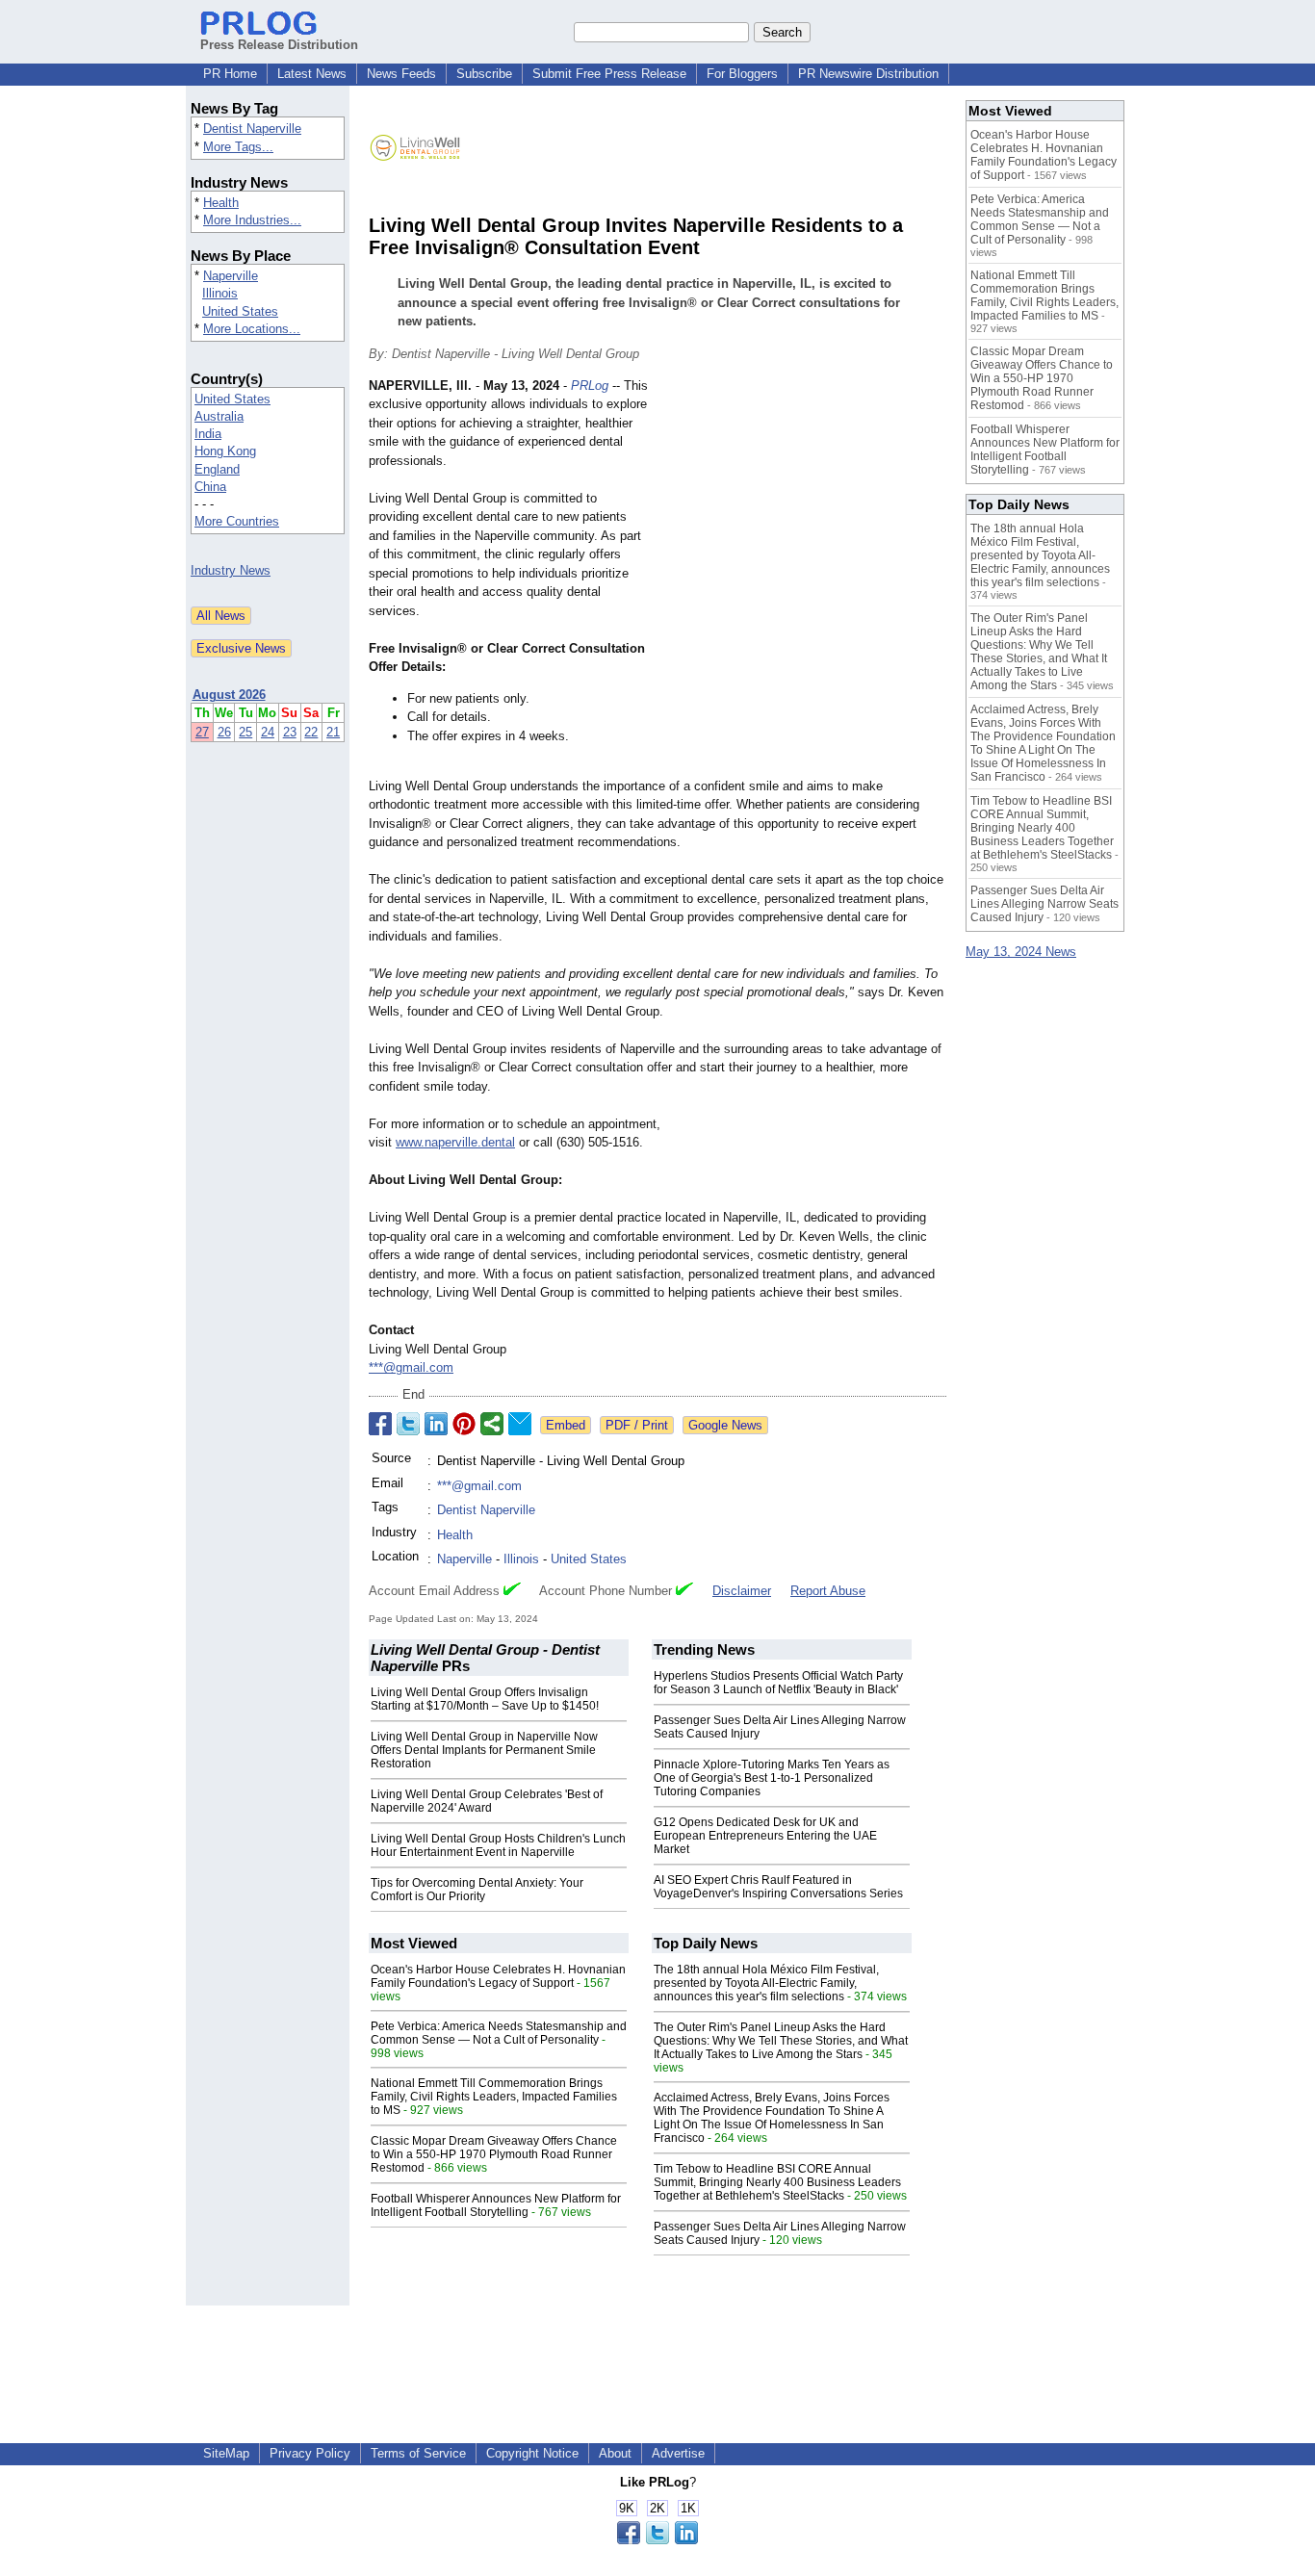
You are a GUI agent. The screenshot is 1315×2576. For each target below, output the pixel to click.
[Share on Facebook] (380, 1424)
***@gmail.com (411, 1367)
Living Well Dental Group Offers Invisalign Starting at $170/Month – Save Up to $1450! (485, 1699)
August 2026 (229, 695)
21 (333, 732)
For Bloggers (742, 74)
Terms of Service (418, 2453)
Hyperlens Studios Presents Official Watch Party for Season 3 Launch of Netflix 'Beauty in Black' (778, 1683)
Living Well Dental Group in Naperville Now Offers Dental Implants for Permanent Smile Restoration (484, 1750)
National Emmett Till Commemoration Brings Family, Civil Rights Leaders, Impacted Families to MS (494, 2097)
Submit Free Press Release (609, 74)
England (217, 469)
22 (311, 732)
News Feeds (401, 74)
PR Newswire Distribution (868, 74)
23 (290, 732)
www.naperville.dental (455, 1142)
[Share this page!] (657, 2540)
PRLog (590, 386)
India (208, 434)
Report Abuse (828, 1591)
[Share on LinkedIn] (436, 1424)
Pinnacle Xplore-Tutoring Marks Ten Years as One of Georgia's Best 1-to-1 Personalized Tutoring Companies (772, 1778)
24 (268, 732)
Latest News (312, 74)
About (615, 2453)
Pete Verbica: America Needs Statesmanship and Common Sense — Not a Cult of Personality (499, 2033)
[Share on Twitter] (408, 1424)
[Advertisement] (802, 518)
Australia (219, 416)
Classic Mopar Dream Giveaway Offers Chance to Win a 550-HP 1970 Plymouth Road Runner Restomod (494, 2154)
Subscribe (484, 74)
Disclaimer (742, 1591)
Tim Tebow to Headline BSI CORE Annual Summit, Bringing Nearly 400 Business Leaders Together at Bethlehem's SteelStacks (777, 2182)
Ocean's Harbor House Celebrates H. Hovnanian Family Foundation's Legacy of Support (498, 1976)
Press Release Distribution (279, 45)
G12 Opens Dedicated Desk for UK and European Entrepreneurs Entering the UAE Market (765, 1836)
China (210, 487)
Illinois (220, 293)
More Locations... (252, 329)
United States (240, 311)
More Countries (237, 521)
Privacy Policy (310, 2453)
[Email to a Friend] (520, 1424)
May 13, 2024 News (1021, 952)
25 (245, 732)
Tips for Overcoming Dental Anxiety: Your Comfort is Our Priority (477, 1890)
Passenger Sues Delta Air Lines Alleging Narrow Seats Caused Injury (1044, 904)
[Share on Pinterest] (464, 1424)
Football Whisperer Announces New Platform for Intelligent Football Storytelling (496, 2205)
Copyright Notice (532, 2453)
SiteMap (226, 2453)
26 (224, 732)
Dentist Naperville (252, 129)
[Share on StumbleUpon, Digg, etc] (492, 1424)
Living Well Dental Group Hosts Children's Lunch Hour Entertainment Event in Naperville (498, 1845)
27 (202, 732)
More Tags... (238, 147)
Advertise (678, 2453)
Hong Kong (225, 451)
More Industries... (252, 220)
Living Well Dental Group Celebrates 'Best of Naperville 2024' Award (487, 1801)
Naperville (231, 276)
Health (221, 203)
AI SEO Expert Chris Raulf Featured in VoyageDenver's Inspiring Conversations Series (778, 1887)
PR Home (230, 74)
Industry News (231, 570)
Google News (725, 1425)
